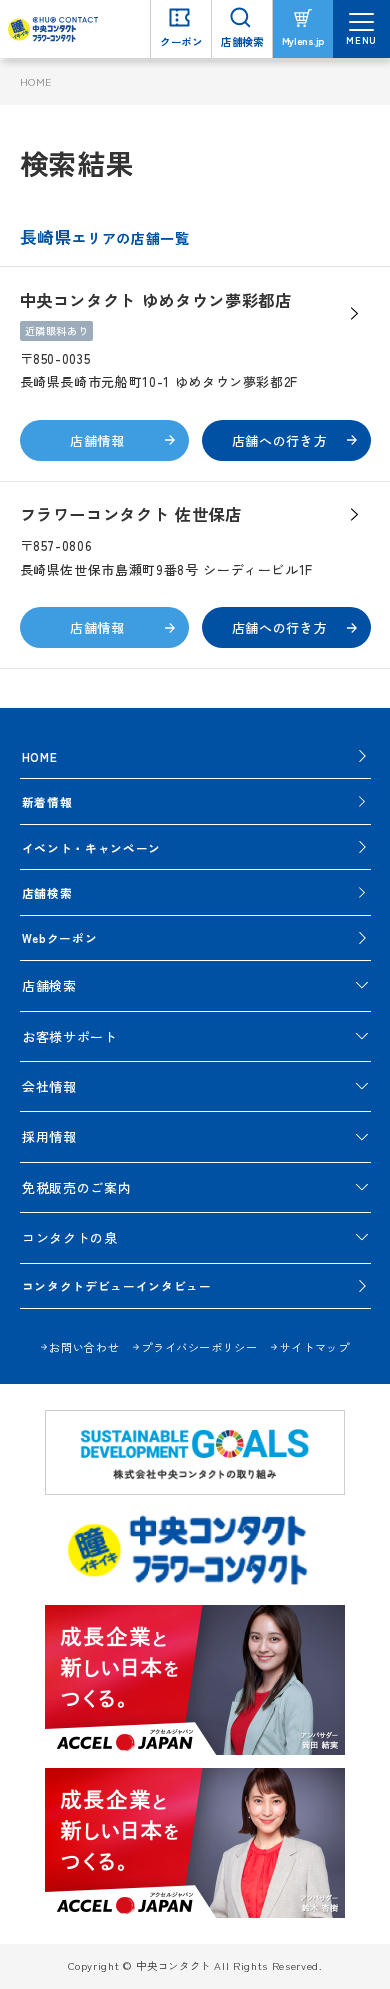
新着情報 (47, 801)
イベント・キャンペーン (91, 847)
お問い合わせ (84, 1347)
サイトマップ (315, 1347)
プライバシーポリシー (199, 1347)
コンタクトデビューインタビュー (117, 1285)
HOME (36, 81)
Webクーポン (60, 937)
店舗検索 (47, 892)
